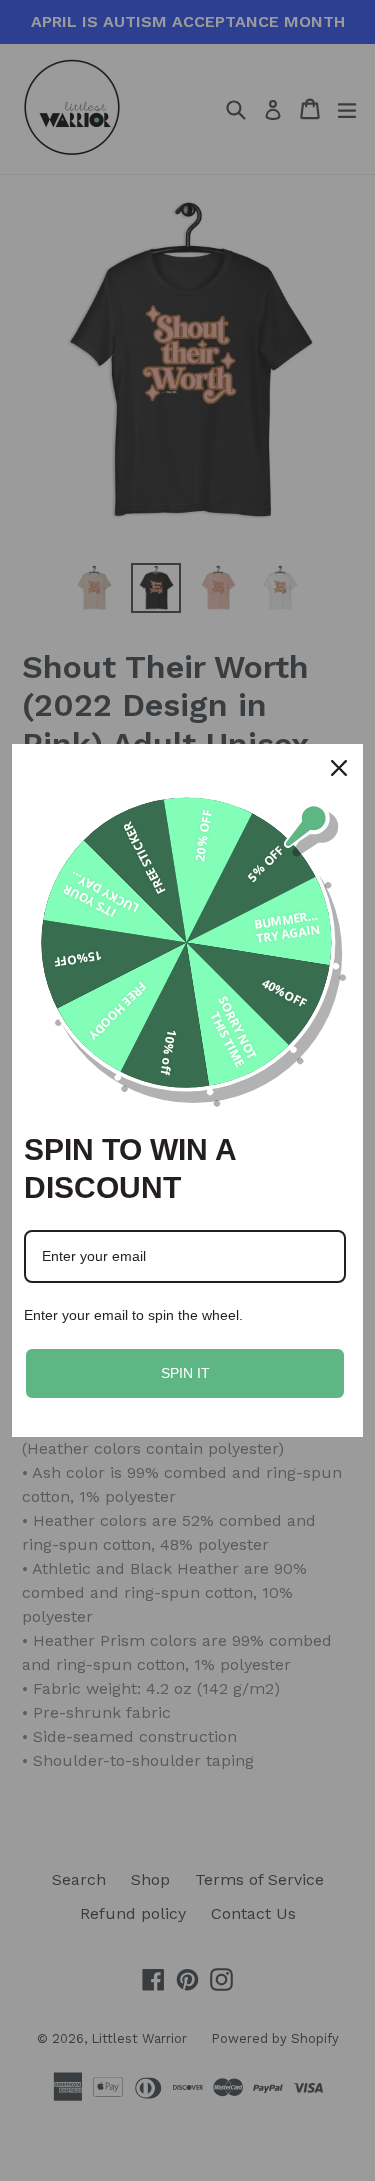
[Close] (339, 768)
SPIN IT (185, 1373)
